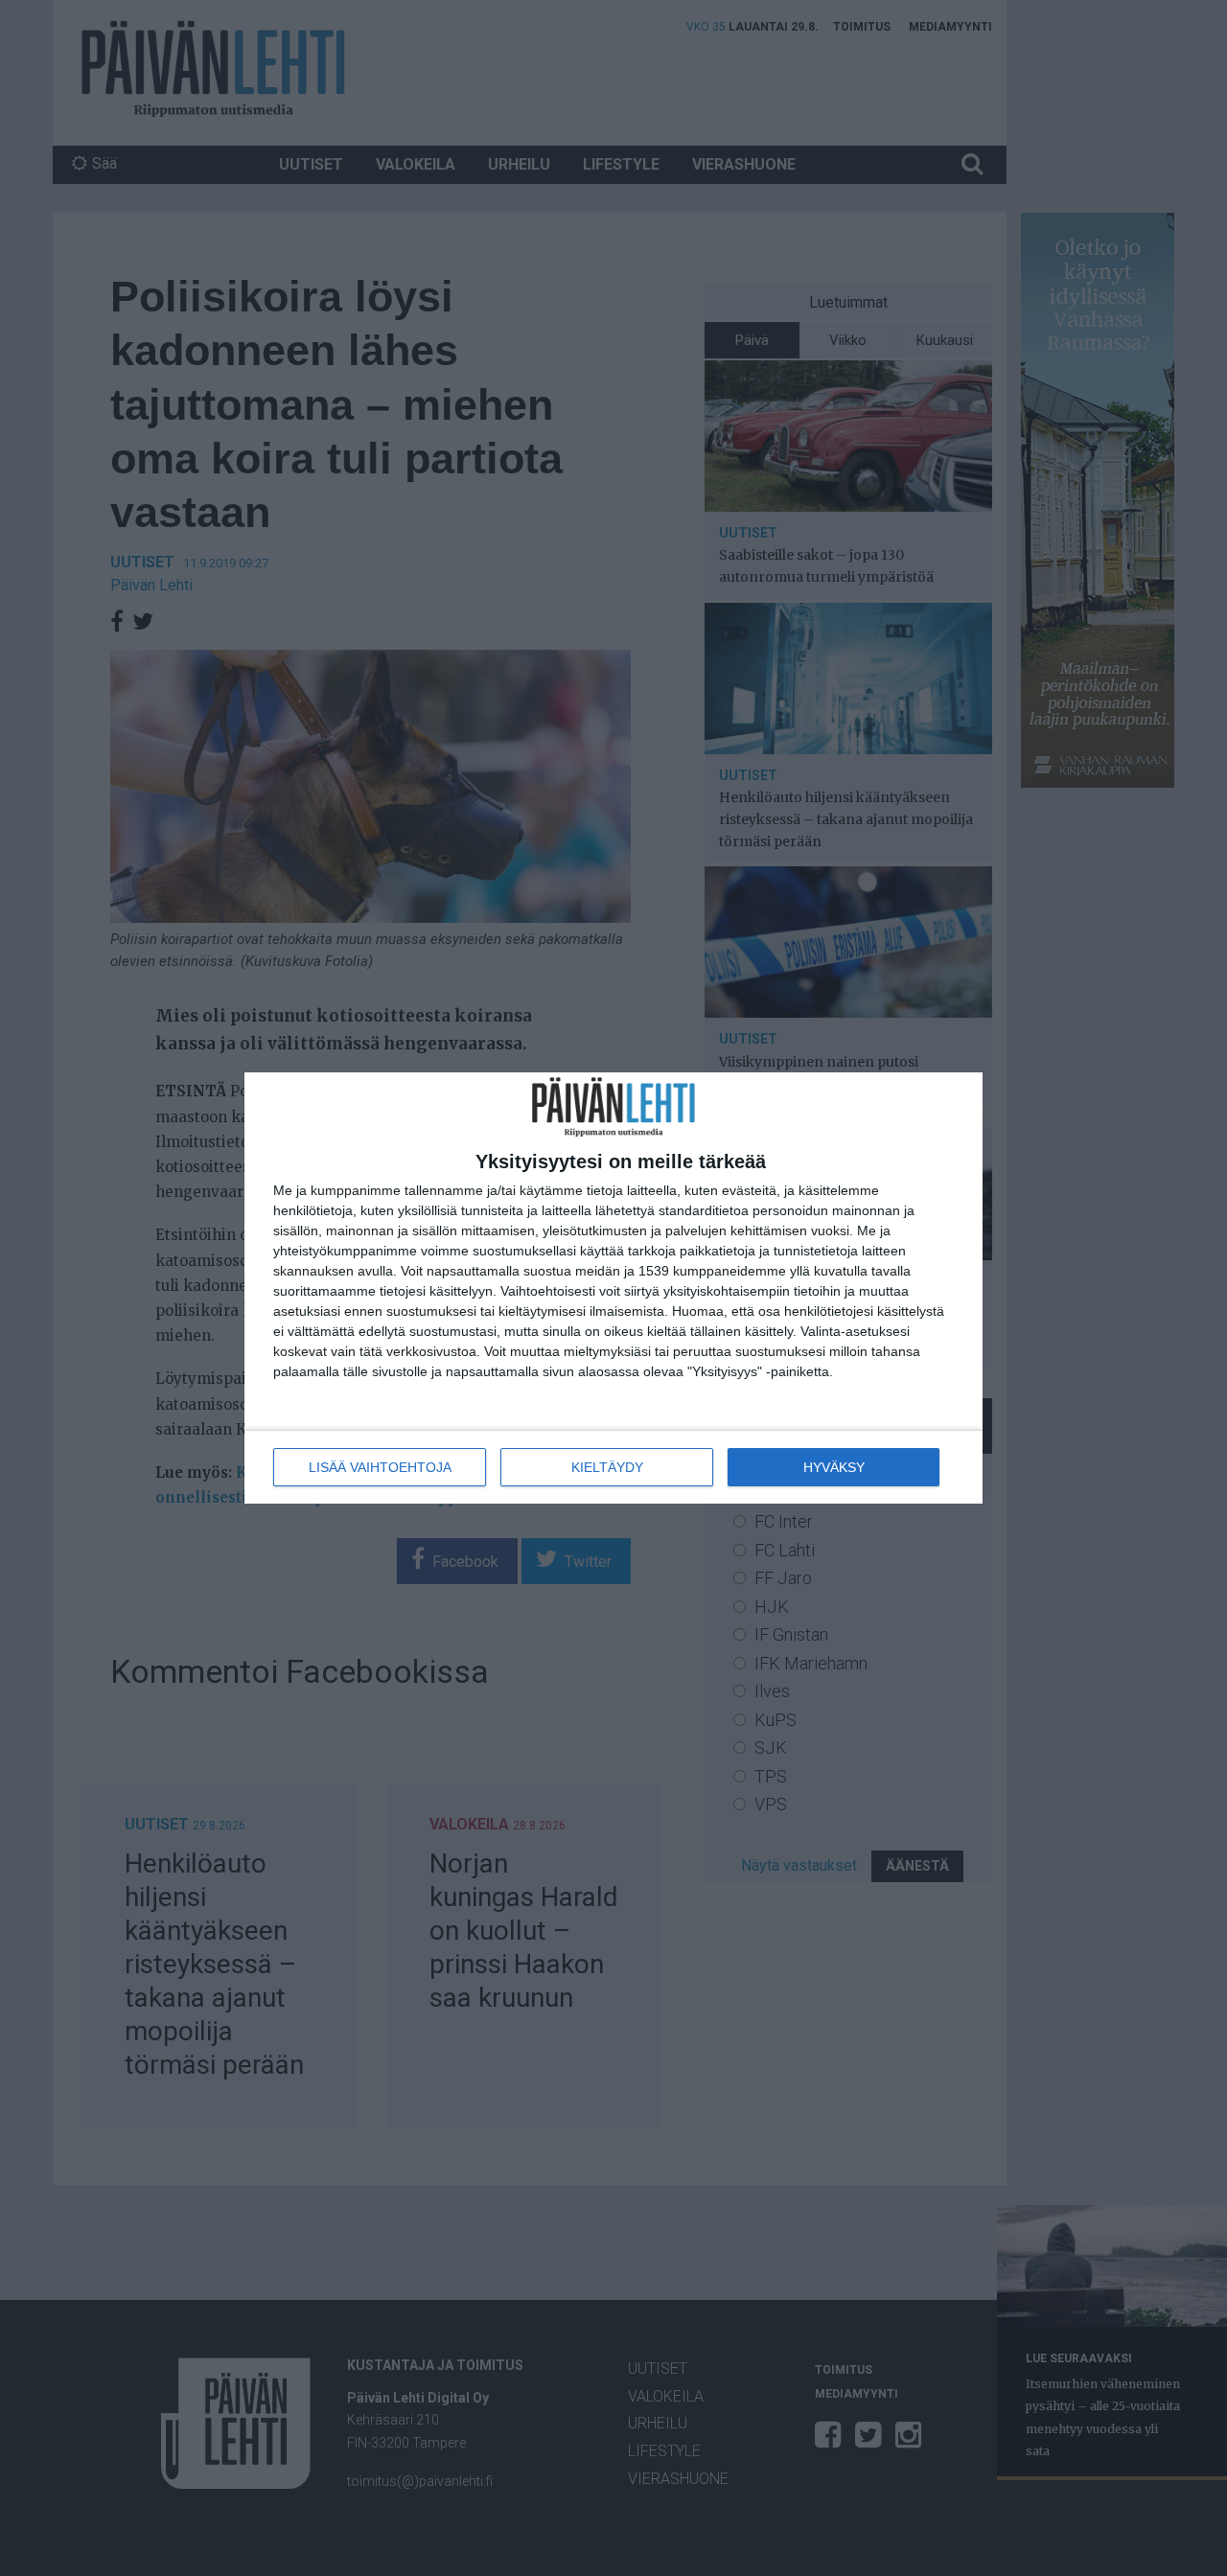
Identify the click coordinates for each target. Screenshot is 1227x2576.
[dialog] (613, 1288)
